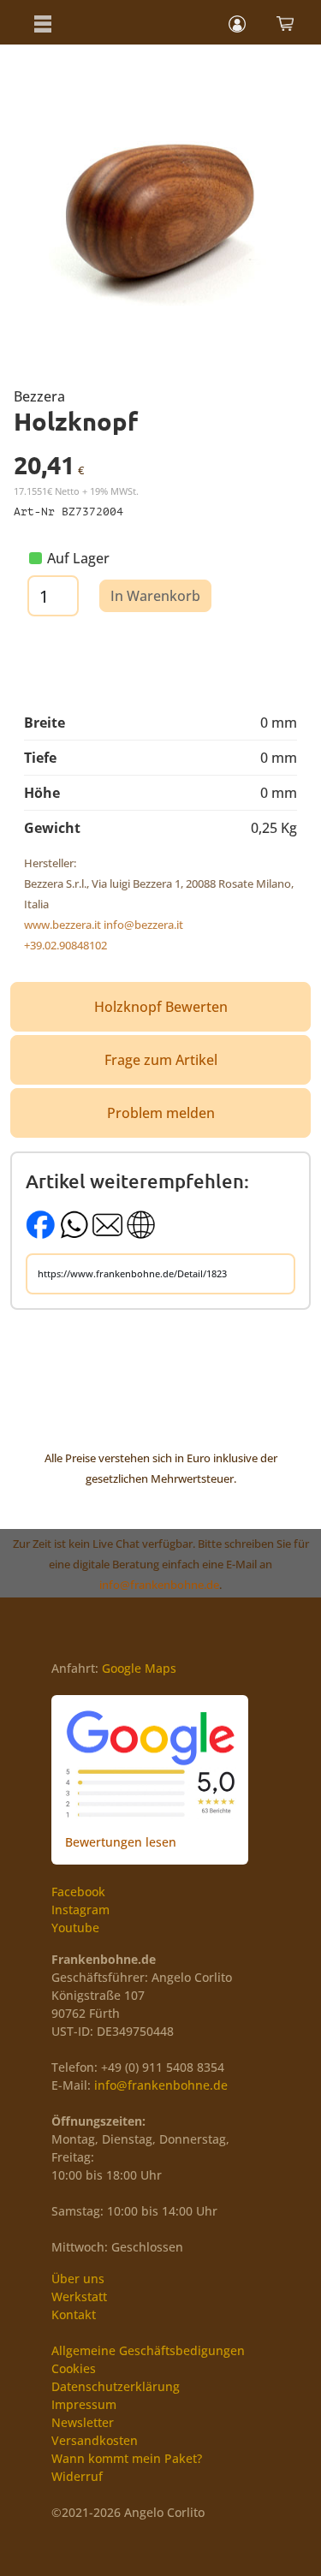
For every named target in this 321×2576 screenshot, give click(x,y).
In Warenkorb (155, 596)
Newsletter (83, 2422)
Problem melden (161, 1113)
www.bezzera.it (62, 925)
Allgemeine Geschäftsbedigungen (148, 2350)
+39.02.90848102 (65, 945)
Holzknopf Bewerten (161, 1007)
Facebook (78, 1892)
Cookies (74, 2368)
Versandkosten (95, 2440)
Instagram (80, 1910)
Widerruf (77, 2476)
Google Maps (139, 1668)
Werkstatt (79, 2296)
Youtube (75, 1928)
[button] (43, 22)
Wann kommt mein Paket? (127, 2458)
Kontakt (74, 2314)
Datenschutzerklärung (116, 2386)
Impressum (84, 2404)
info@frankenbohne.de (159, 1585)
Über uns (78, 2279)
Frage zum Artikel (161, 1060)
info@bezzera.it (143, 925)
